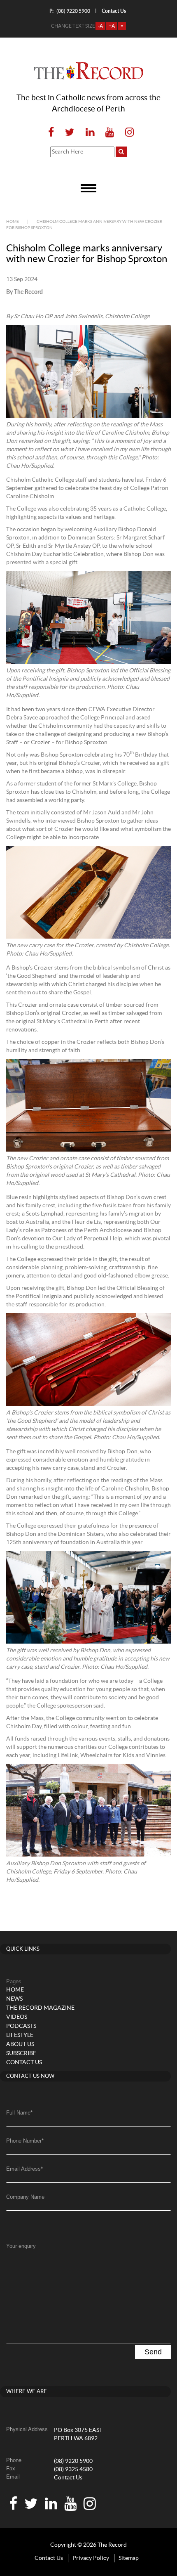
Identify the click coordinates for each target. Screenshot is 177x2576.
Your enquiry (21, 2246)
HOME (15, 1990)
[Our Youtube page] (110, 133)
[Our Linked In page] (90, 133)
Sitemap (129, 2558)
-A (100, 26)
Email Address (24, 2169)
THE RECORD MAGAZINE (40, 2008)
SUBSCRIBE (21, 2053)
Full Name (19, 2113)
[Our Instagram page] (127, 133)
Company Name (25, 2197)
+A (112, 26)
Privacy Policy (91, 2558)
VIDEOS (17, 2017)
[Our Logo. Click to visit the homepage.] (89, 71)
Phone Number (25, 2141)
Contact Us (68, 2478)
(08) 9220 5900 (70, 11)
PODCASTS (21, 2026)
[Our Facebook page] (51, 133)
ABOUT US (20, 2044)
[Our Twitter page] (70, 133)
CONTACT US (24, 2063)
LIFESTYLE (20, 2035)
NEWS (14, 1999)
